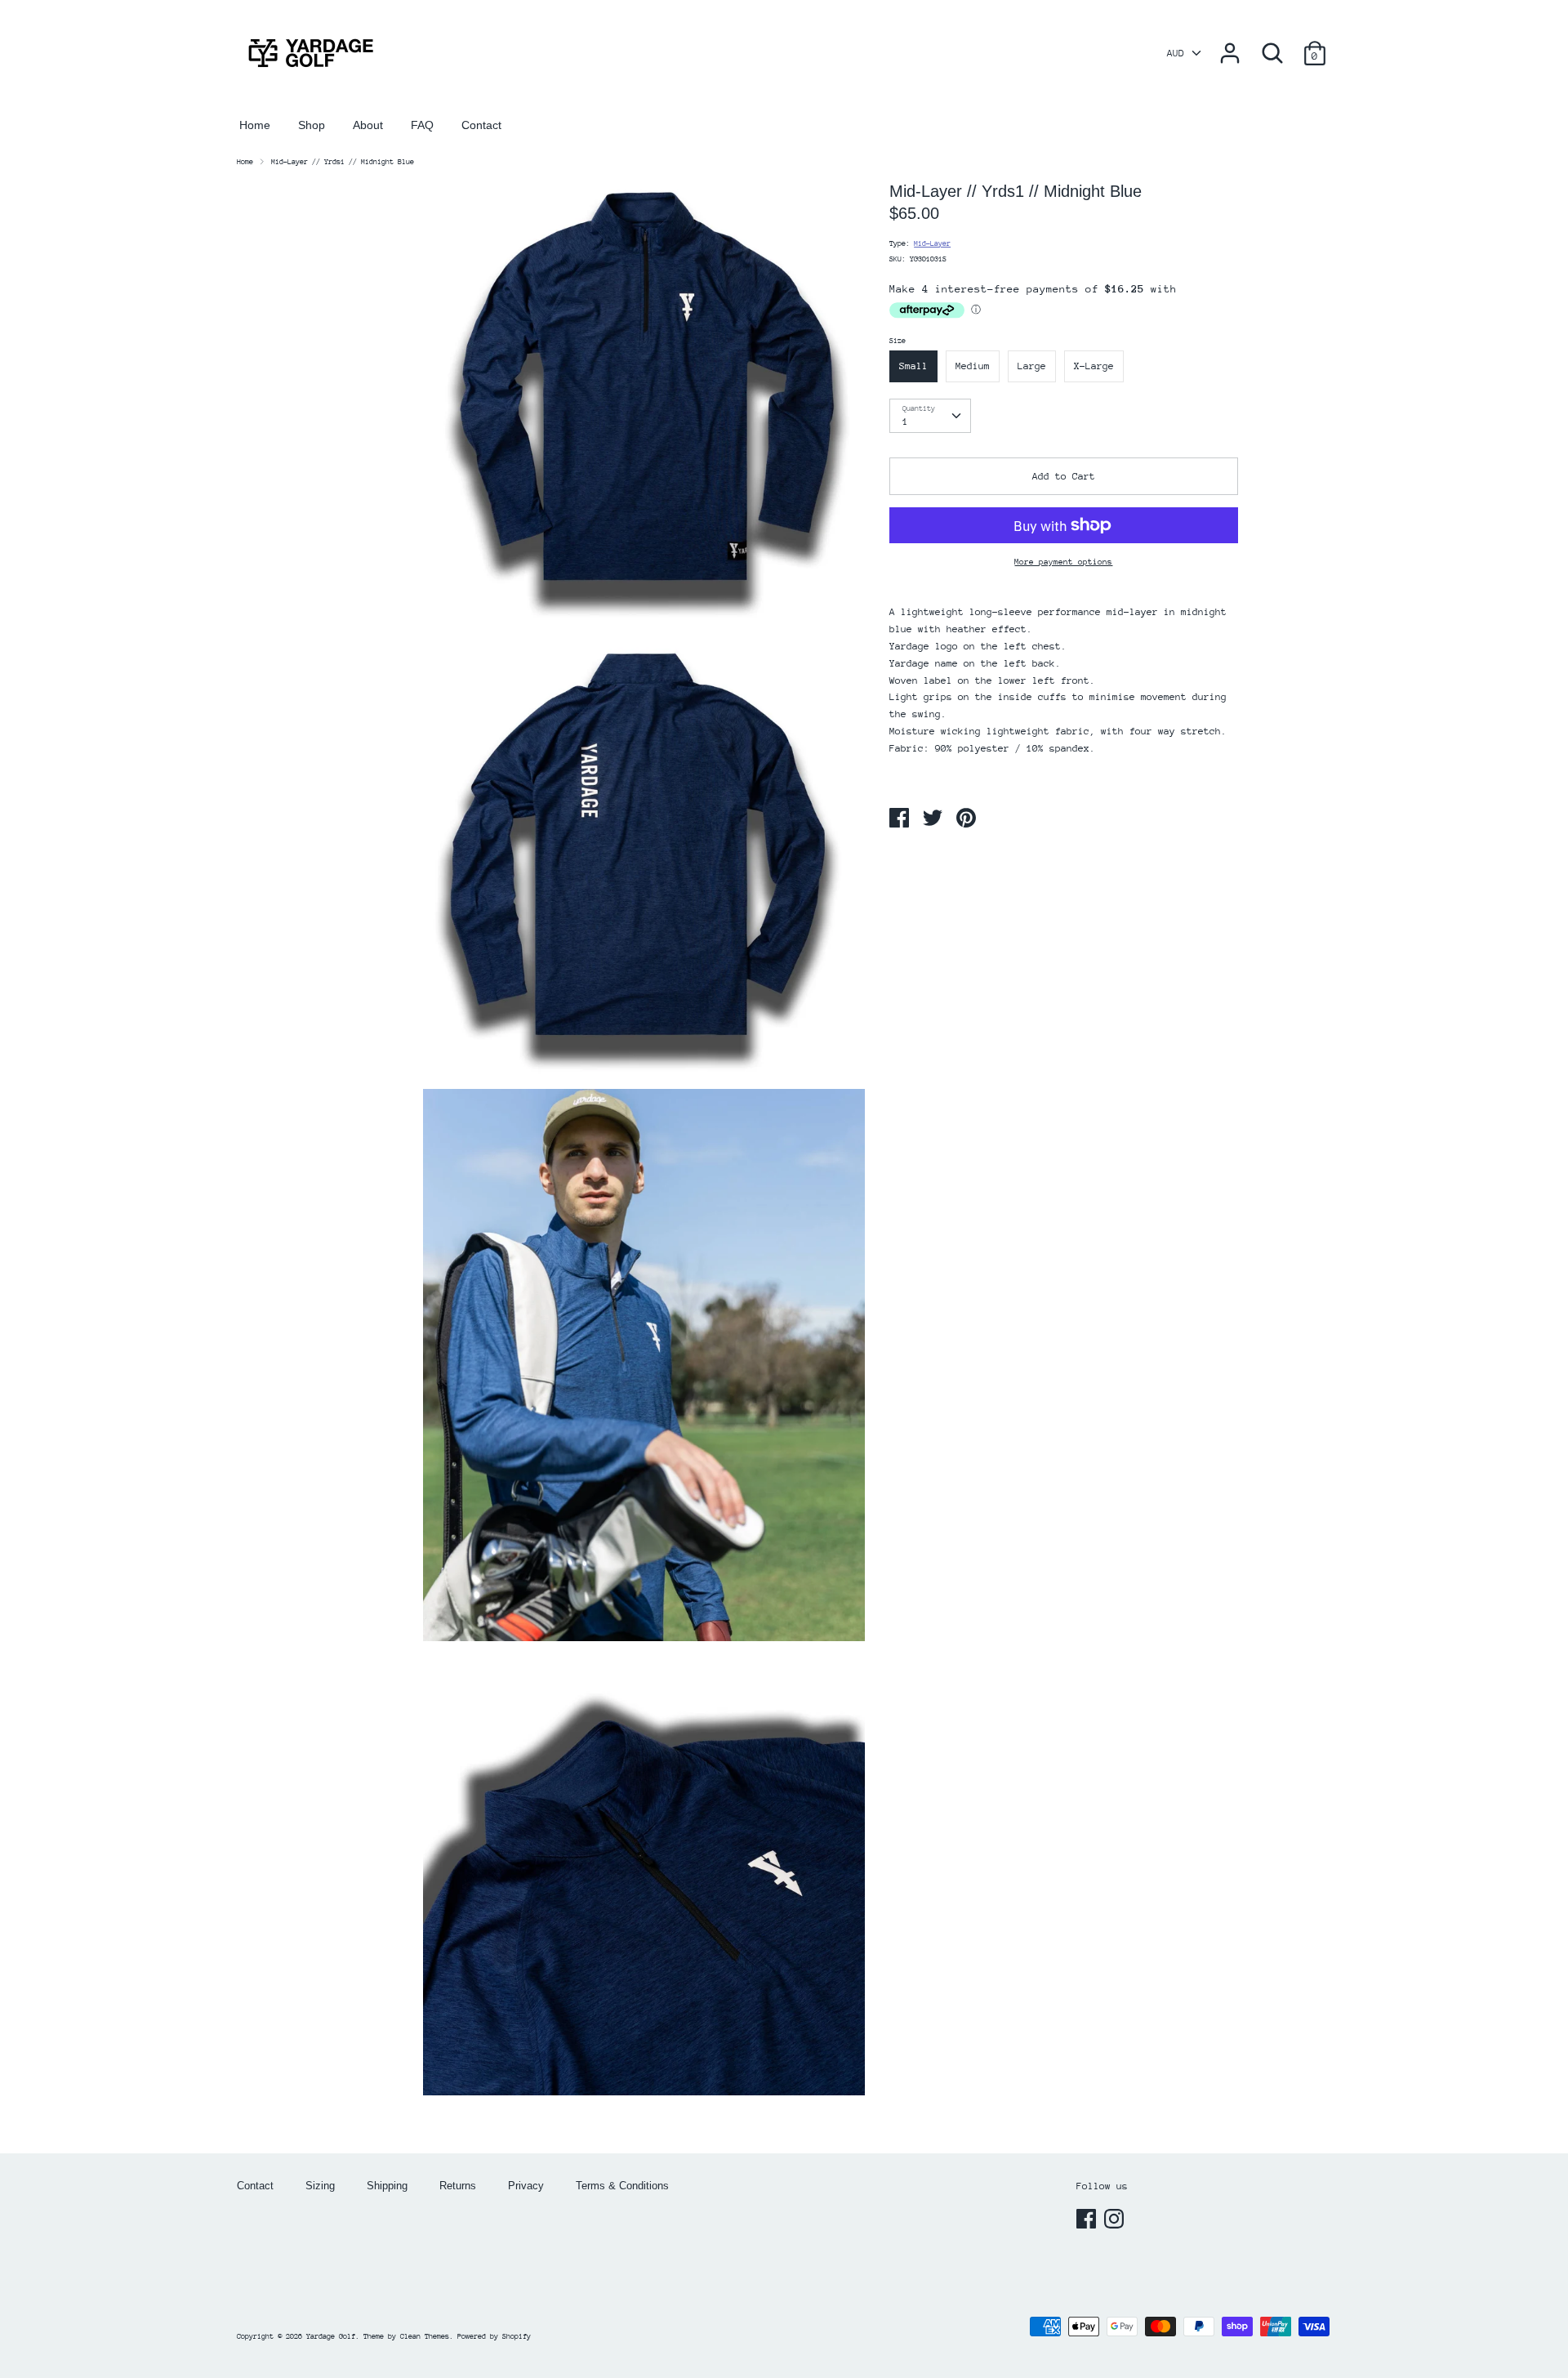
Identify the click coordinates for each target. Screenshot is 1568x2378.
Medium (973, 366)
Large (1032, 366)
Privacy (526, 2186)
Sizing (320, 2186)
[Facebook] (1088, 2219)
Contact (481, 125)
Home (255, 125)
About (368, 125)
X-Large (1094, 366)
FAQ (422, 125)
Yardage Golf (331, 2336)
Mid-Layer (932, 243)
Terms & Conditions (622, 2186)
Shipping (387, 2186)
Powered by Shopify (494, 2336)
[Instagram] (1116, 2219)
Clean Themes (425, 2336)
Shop (312, 125)
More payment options (1063, 562)
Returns (458, 2186)
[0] (1315, 45)
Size (898, 340)
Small (913, 366)
